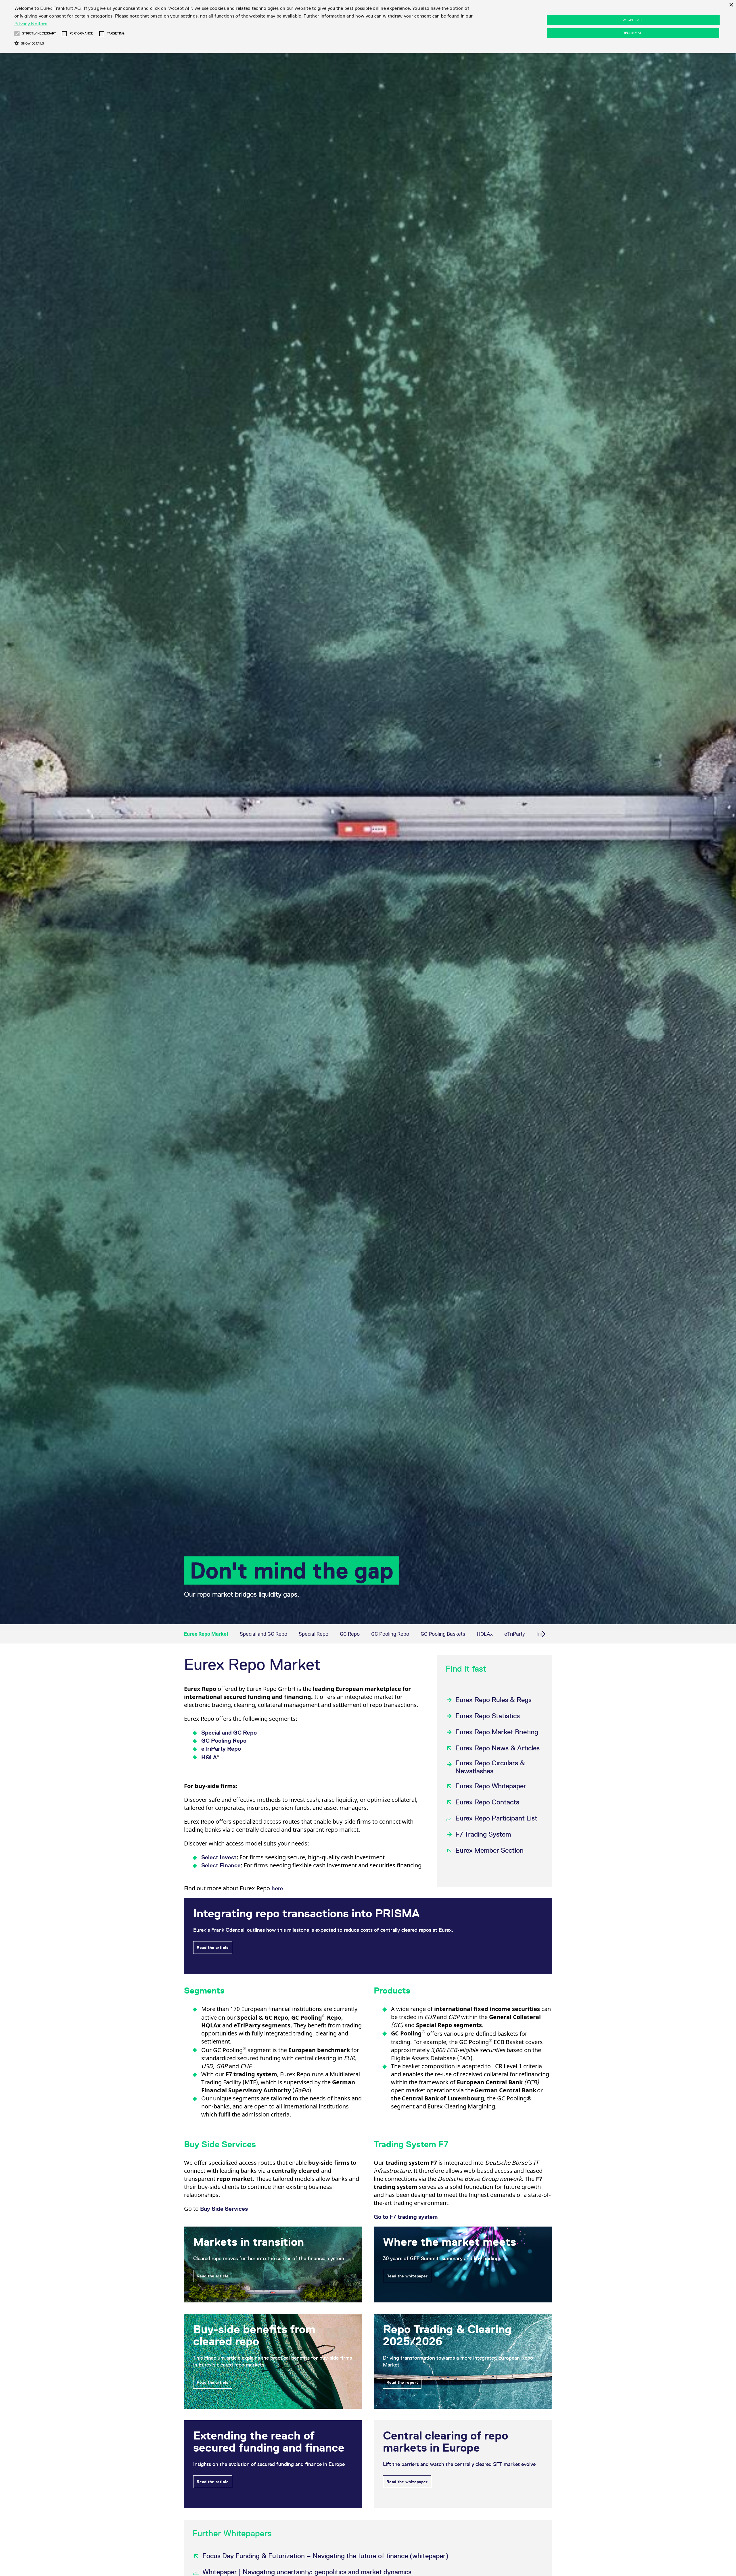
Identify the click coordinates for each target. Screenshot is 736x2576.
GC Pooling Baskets (443, 1634)
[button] (17, 34)
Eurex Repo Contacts (487, 1802)
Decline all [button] (633, 33)
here (277, 1888)
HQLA (211, 1757)
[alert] (368, 26)
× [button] (731, 5)
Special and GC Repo (263, 1634)
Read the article (213, 1948)
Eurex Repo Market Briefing (497, 1732)
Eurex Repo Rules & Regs (493, 1700)
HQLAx (485, 1634)
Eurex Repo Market (206, 1634)
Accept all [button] (633, 20)
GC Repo (350, 1634)
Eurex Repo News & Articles (498, 1748)
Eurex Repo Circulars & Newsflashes (490, 1767)
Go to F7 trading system (406, 2217)
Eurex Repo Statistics (488, 1716)
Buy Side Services (224, 2209)
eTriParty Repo (221, 1749)
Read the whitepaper (407, 2276)
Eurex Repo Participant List (496, 1818)
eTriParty (515, 1634)
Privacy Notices (31, 24)
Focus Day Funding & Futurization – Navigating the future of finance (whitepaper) (325, 2556)
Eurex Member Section (489, 1850)
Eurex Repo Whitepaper (491, 1786)
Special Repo (314, 1634)
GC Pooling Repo (390, 1634)
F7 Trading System (483, 1834)
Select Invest (219, 1857)
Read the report (402, 2382)
